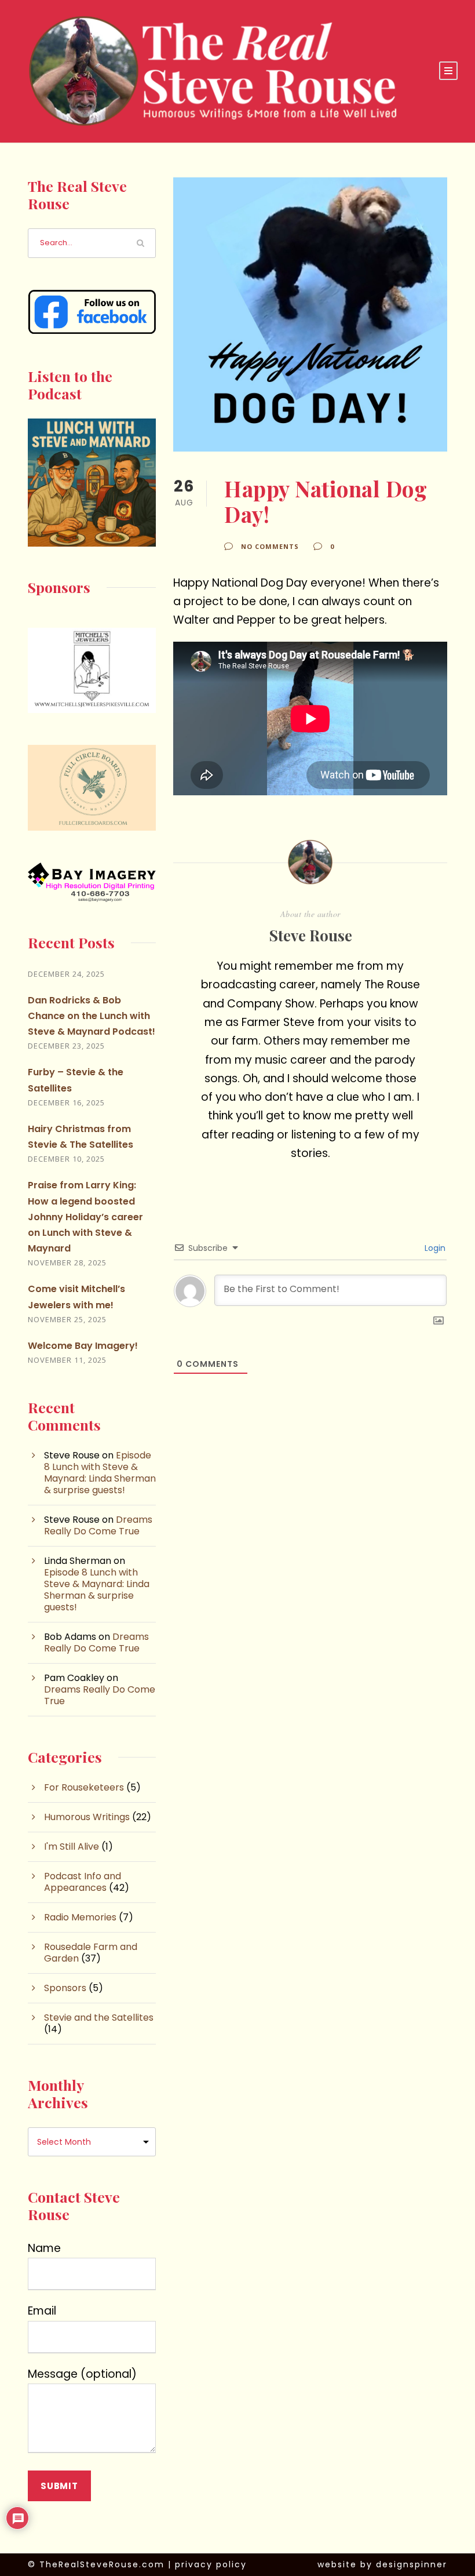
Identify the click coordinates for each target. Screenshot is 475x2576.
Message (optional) (82, 2374)
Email (42, 2311)
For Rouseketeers (84, 1787)
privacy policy (211, 2564)
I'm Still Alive (72, 1847)
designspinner (412, 2564)
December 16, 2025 (66, 1103)
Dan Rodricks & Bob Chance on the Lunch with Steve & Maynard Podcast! (92, 1016)
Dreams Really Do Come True (98, 1525)
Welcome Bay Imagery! (83, 1346)
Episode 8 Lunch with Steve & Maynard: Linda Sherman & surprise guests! (100, 1473)
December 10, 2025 (66, 1159)
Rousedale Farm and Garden (91, 1953)
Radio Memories (80, 1917)
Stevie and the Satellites (99, 2017)
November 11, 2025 (67, 1360)
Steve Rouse (310, 935)
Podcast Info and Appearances (83, 1882)
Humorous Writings (87, 1817)
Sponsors (65, 1988)
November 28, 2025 (67, 1262)
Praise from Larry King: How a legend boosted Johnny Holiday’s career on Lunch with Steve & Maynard (85, 1217)
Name (44, 2248)
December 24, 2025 (66, 974)
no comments (270, 546)
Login (434, 1248)
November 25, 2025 (67, 1319)
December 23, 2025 (66, 1046)
